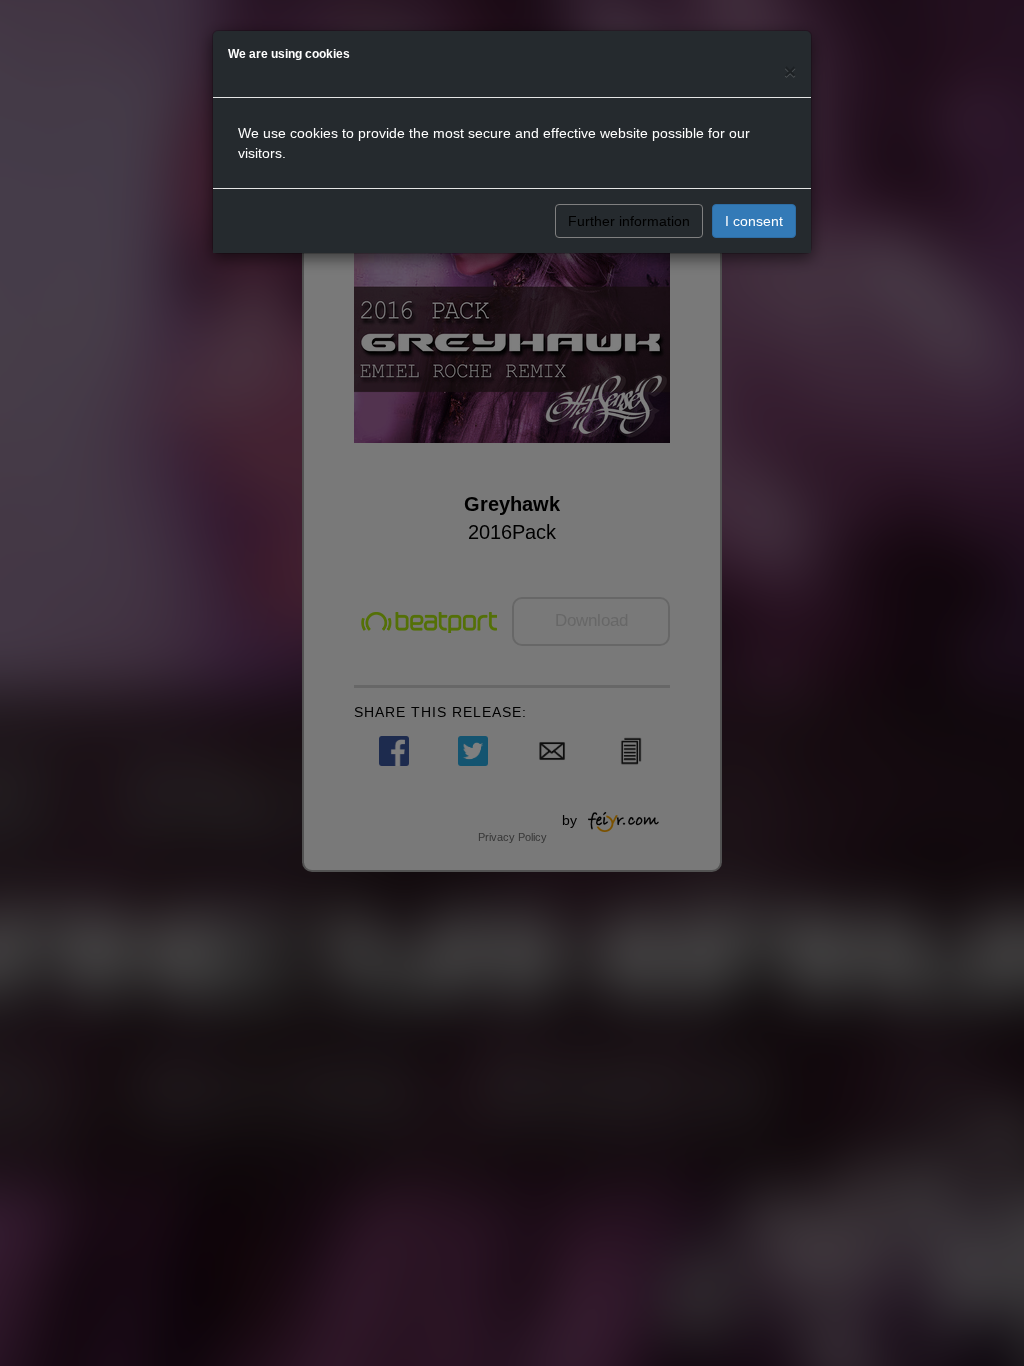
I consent (754, 221)
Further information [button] (629, 221)
